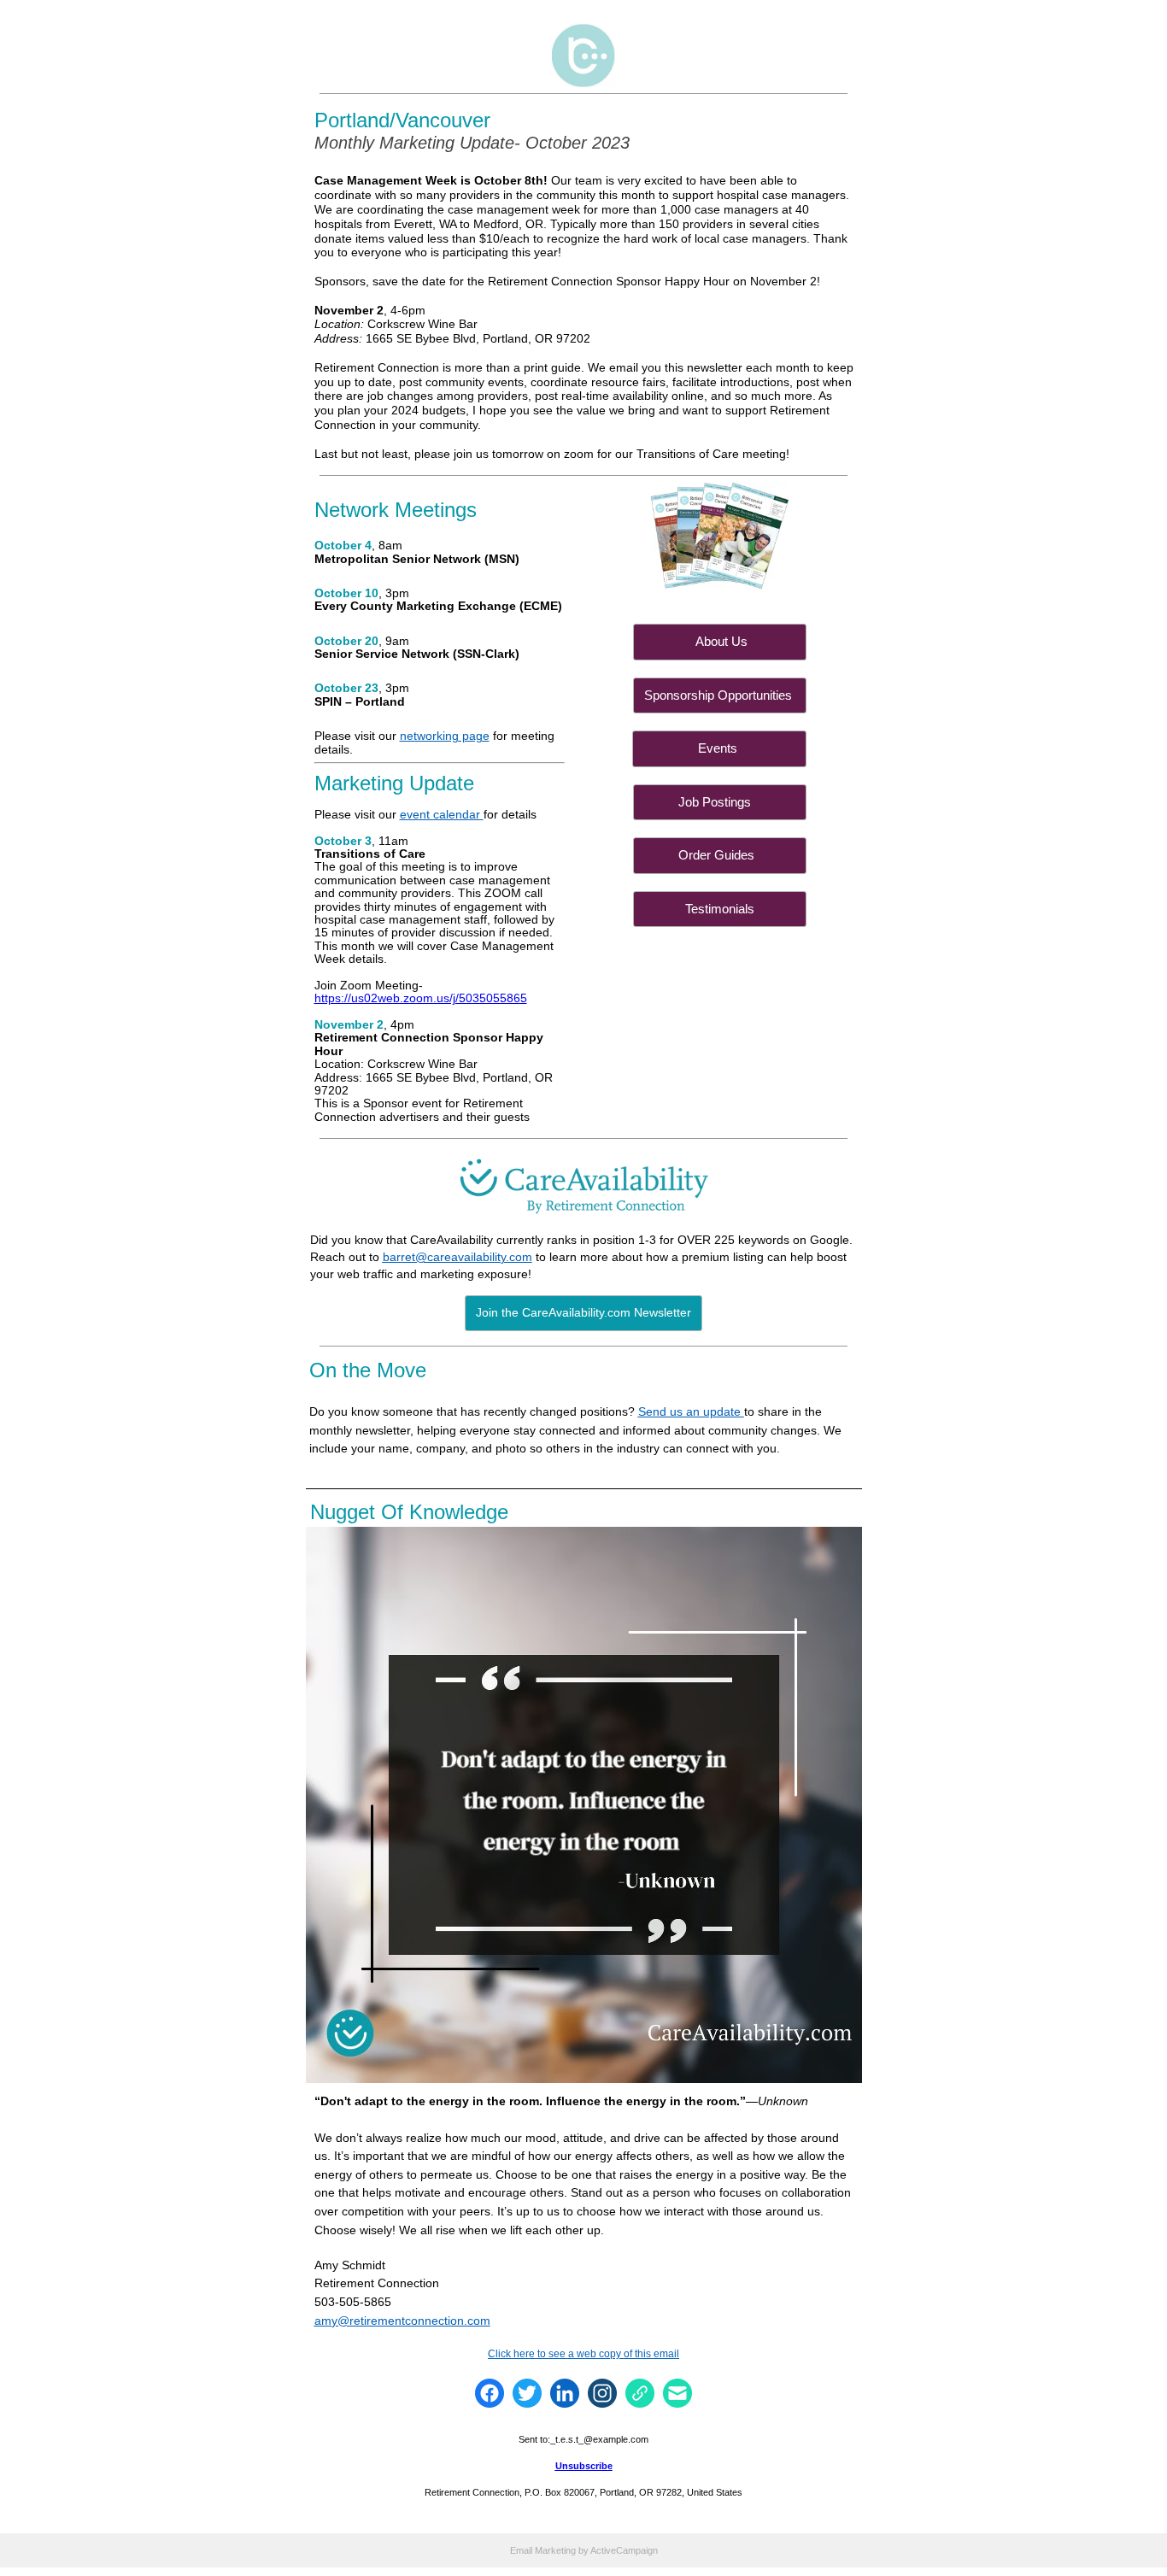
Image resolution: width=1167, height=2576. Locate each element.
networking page (445, 736)
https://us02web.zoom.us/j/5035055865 (421, 998)
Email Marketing (543, 2550)
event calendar (442, 814)
